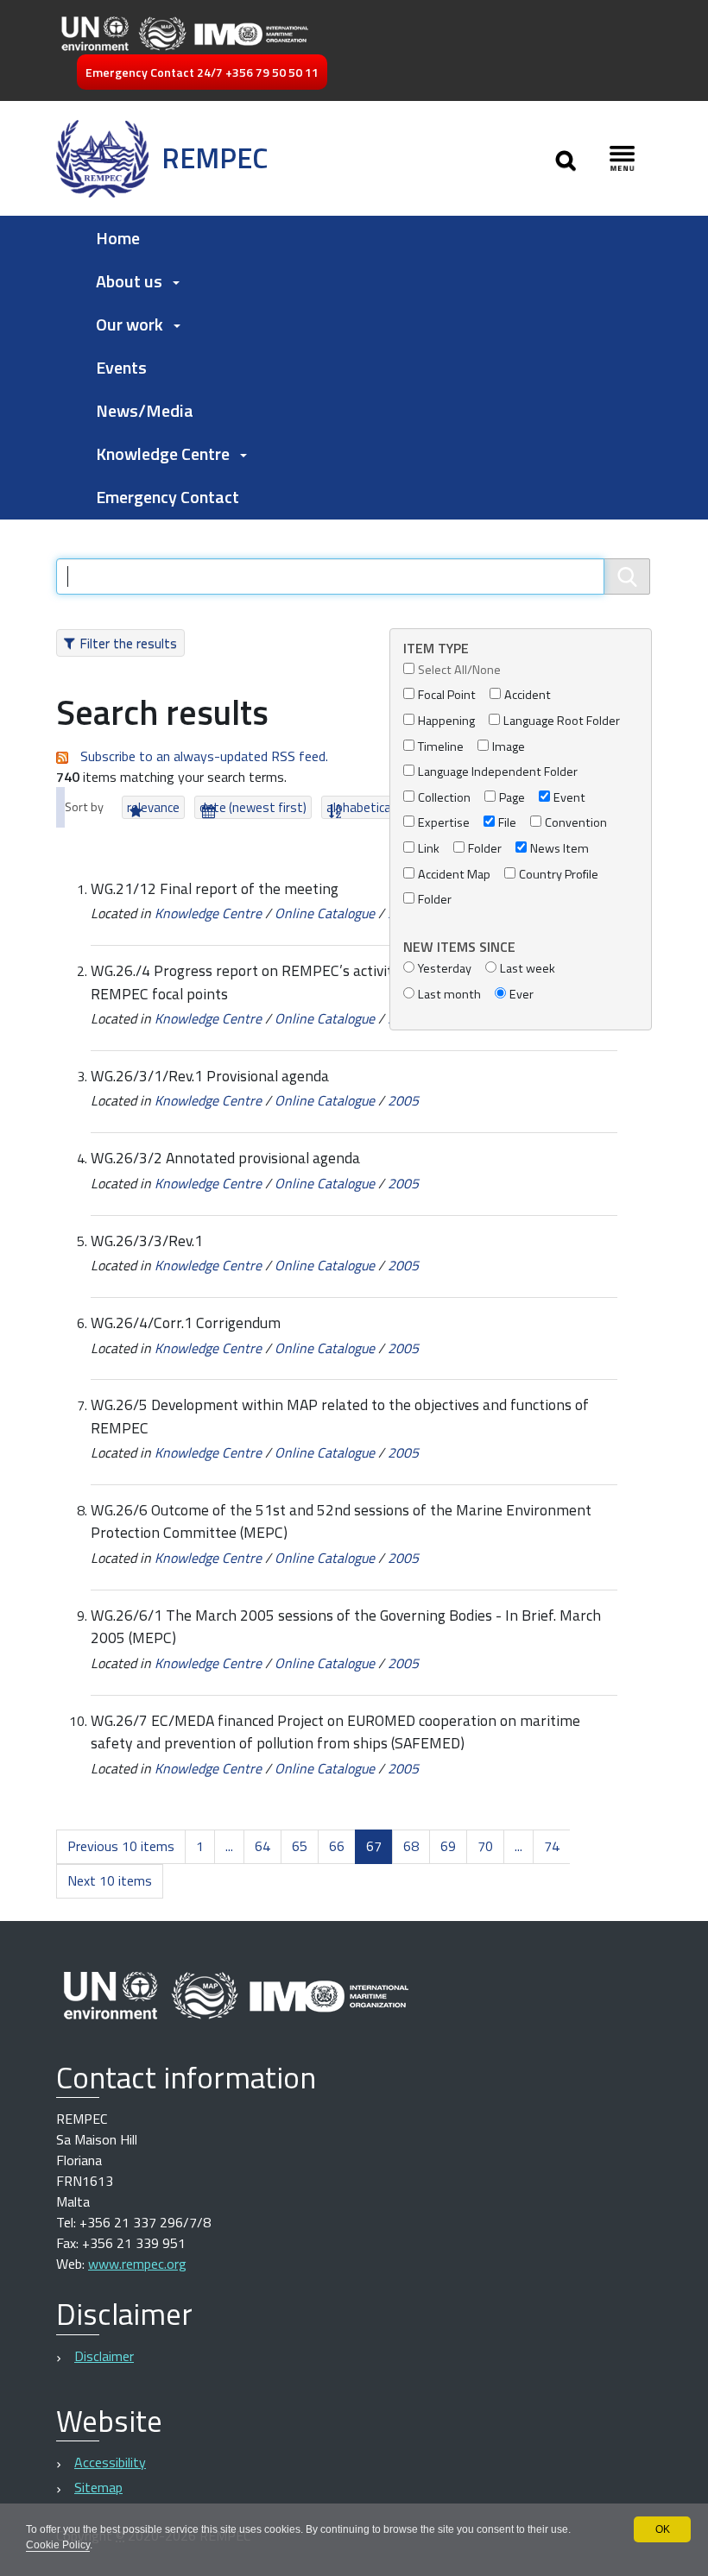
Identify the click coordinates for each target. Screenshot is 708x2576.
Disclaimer (104, 2356)
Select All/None (459, 670)
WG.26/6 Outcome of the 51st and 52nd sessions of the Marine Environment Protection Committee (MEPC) (341, 1521)
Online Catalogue (325, 913)
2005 (403, 1100)
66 (337, 1846)
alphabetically (364, 807)
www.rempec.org (137, 2264)
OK (663, 2529)
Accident (528, 695)
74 (552, 1846)
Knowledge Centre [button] (163, 453)
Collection (444, 798)
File (507, 823)
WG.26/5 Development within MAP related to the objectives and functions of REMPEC (340, 1416)
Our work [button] (130, 324)
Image (509, 747)
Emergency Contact (168, 497)
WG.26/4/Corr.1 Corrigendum (186, 1323)
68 (411, 1846)
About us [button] (129, 281)
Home (118, 238)
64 (262, 1846)
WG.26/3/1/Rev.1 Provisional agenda (210, 1076)
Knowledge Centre (208, 913)
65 (300, 1846)
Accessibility (110, 2462)
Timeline (441, 747)
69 (448, 1846)
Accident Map (454, 875)
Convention (576, 823)
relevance (153, 807)
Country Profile (559, 875)
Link (429, 849)
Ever (522, 995)
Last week (528, 969)
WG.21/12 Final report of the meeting (215, 888)
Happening (446, 721)
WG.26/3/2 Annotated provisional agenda (225, 1158)
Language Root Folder (562, 721)
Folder (485, 849)
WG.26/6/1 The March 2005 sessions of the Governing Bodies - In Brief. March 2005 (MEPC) (346, 1626)
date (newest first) (253, 807)
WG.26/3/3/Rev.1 (147, 1241)
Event (569, 798)
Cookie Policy (58, 2545)
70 (485, 1846)
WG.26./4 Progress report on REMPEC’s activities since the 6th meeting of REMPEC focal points (333, 982)
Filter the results (128, 643)
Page (512, 798)
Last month (449, 995)
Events (121, 367)
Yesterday (445, 969)
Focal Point (447, 695)
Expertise (444, 823)
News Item (559, 849)
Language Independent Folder (498, 772)
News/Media (145, 410)
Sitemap (98, 2487)
